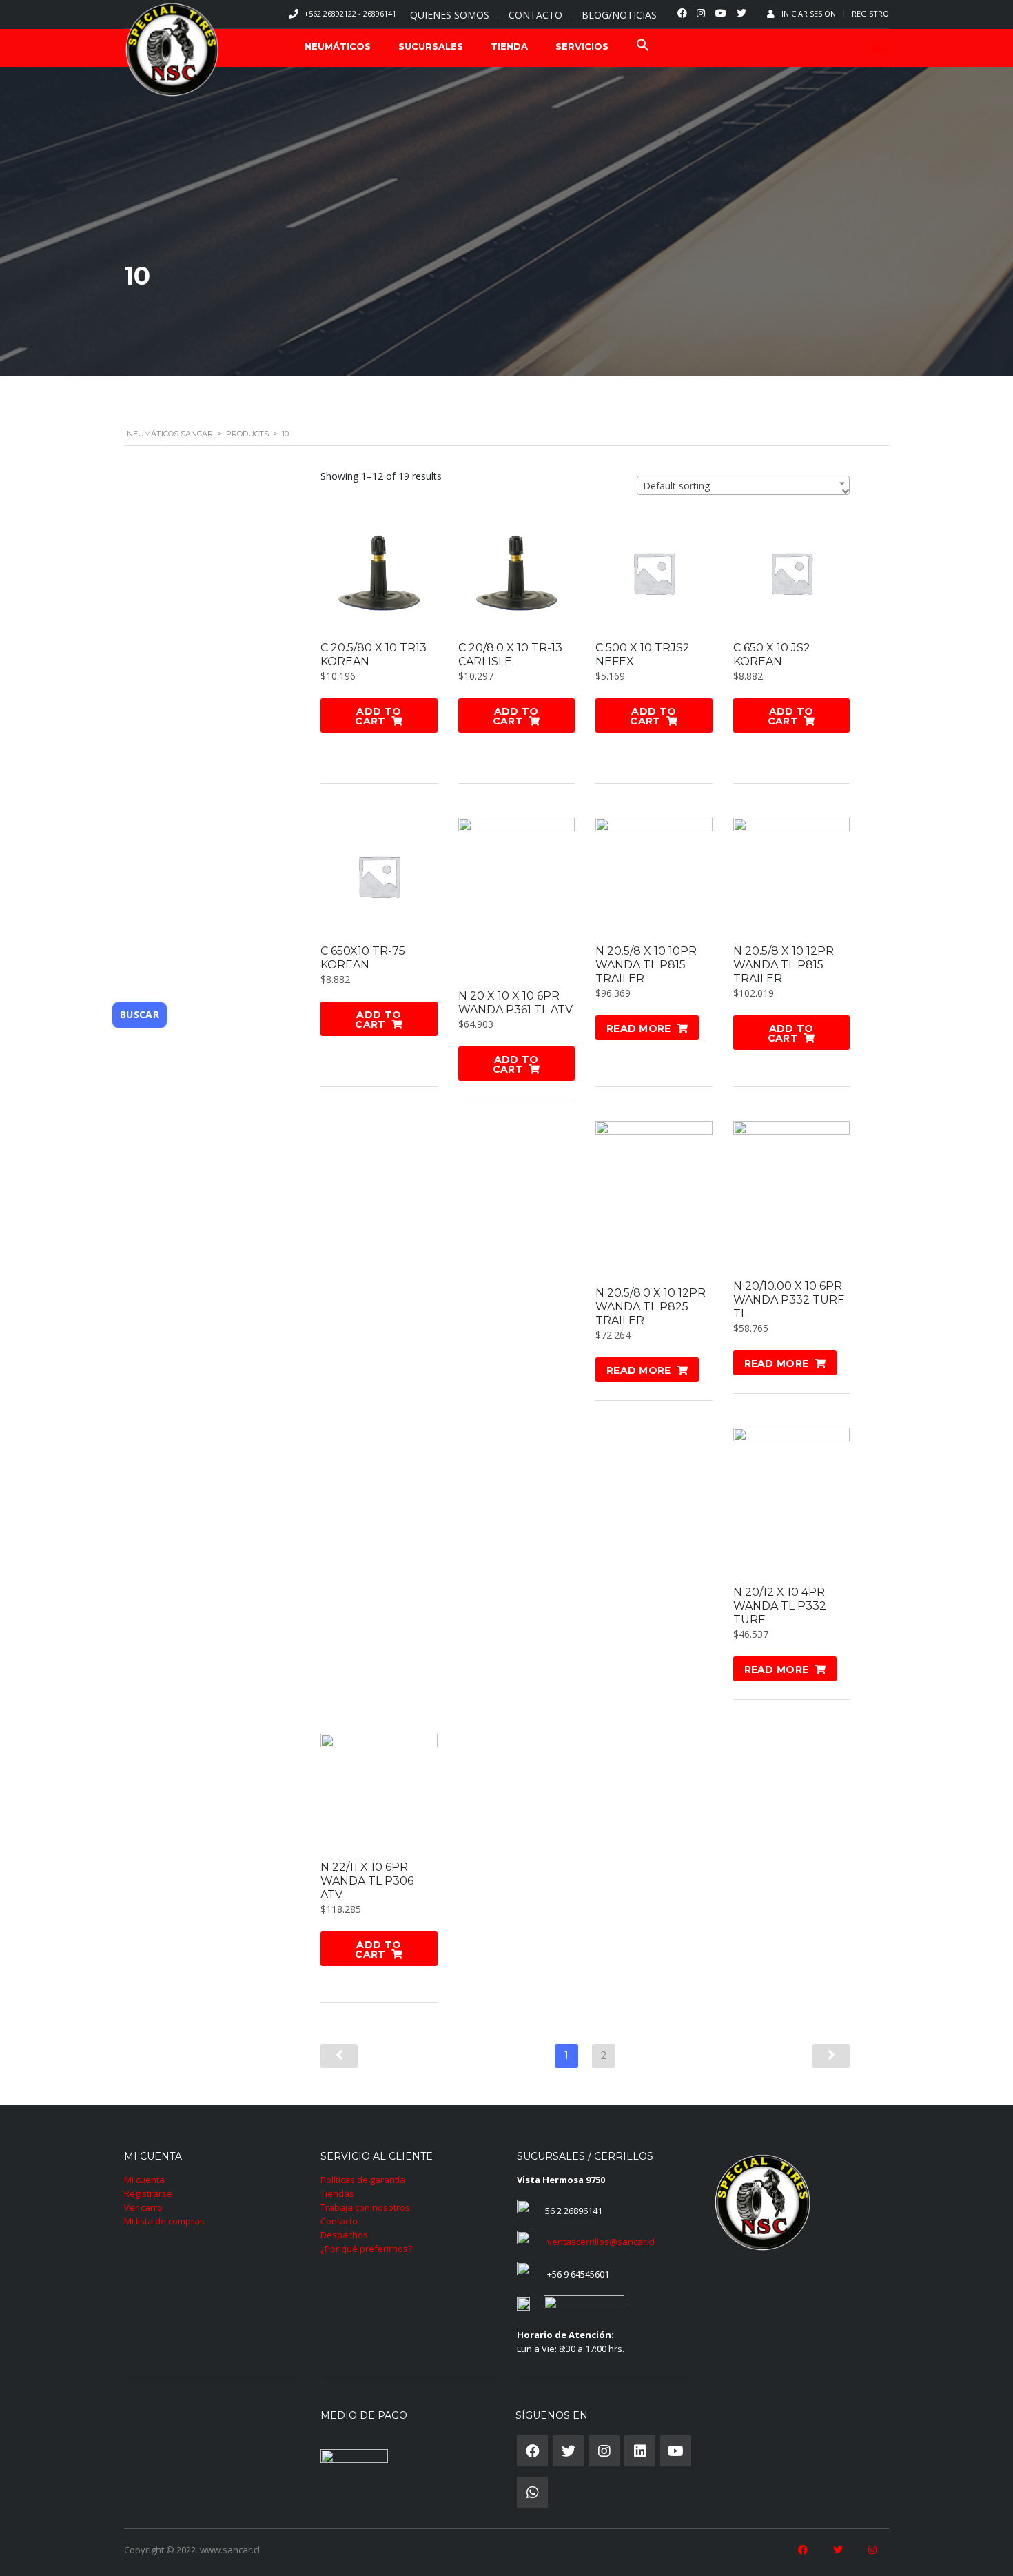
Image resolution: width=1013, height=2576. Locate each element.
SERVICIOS (582, 46)
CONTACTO (535, 15)
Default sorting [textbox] (676, 486)
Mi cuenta (144, 2180)
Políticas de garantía (363, 2180)
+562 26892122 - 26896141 (350, 13)
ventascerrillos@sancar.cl (601, 2242)
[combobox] (743, 485)
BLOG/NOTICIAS (619, 15)
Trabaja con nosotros (365, 2207)
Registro (870, 13)
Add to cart (378, 716)
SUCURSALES (431, 46)
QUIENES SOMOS (450, 15)
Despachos (344, 2235)
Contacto (339, 2221)
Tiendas (337, 2193)
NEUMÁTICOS (338, 46)
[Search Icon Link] (643, 47)
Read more (639, 1028)
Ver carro (143, 2207)
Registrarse (148, 2193)
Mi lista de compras (164, 2221)
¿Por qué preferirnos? (366, 2249)
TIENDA (509, 46)
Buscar (140, 1014)
